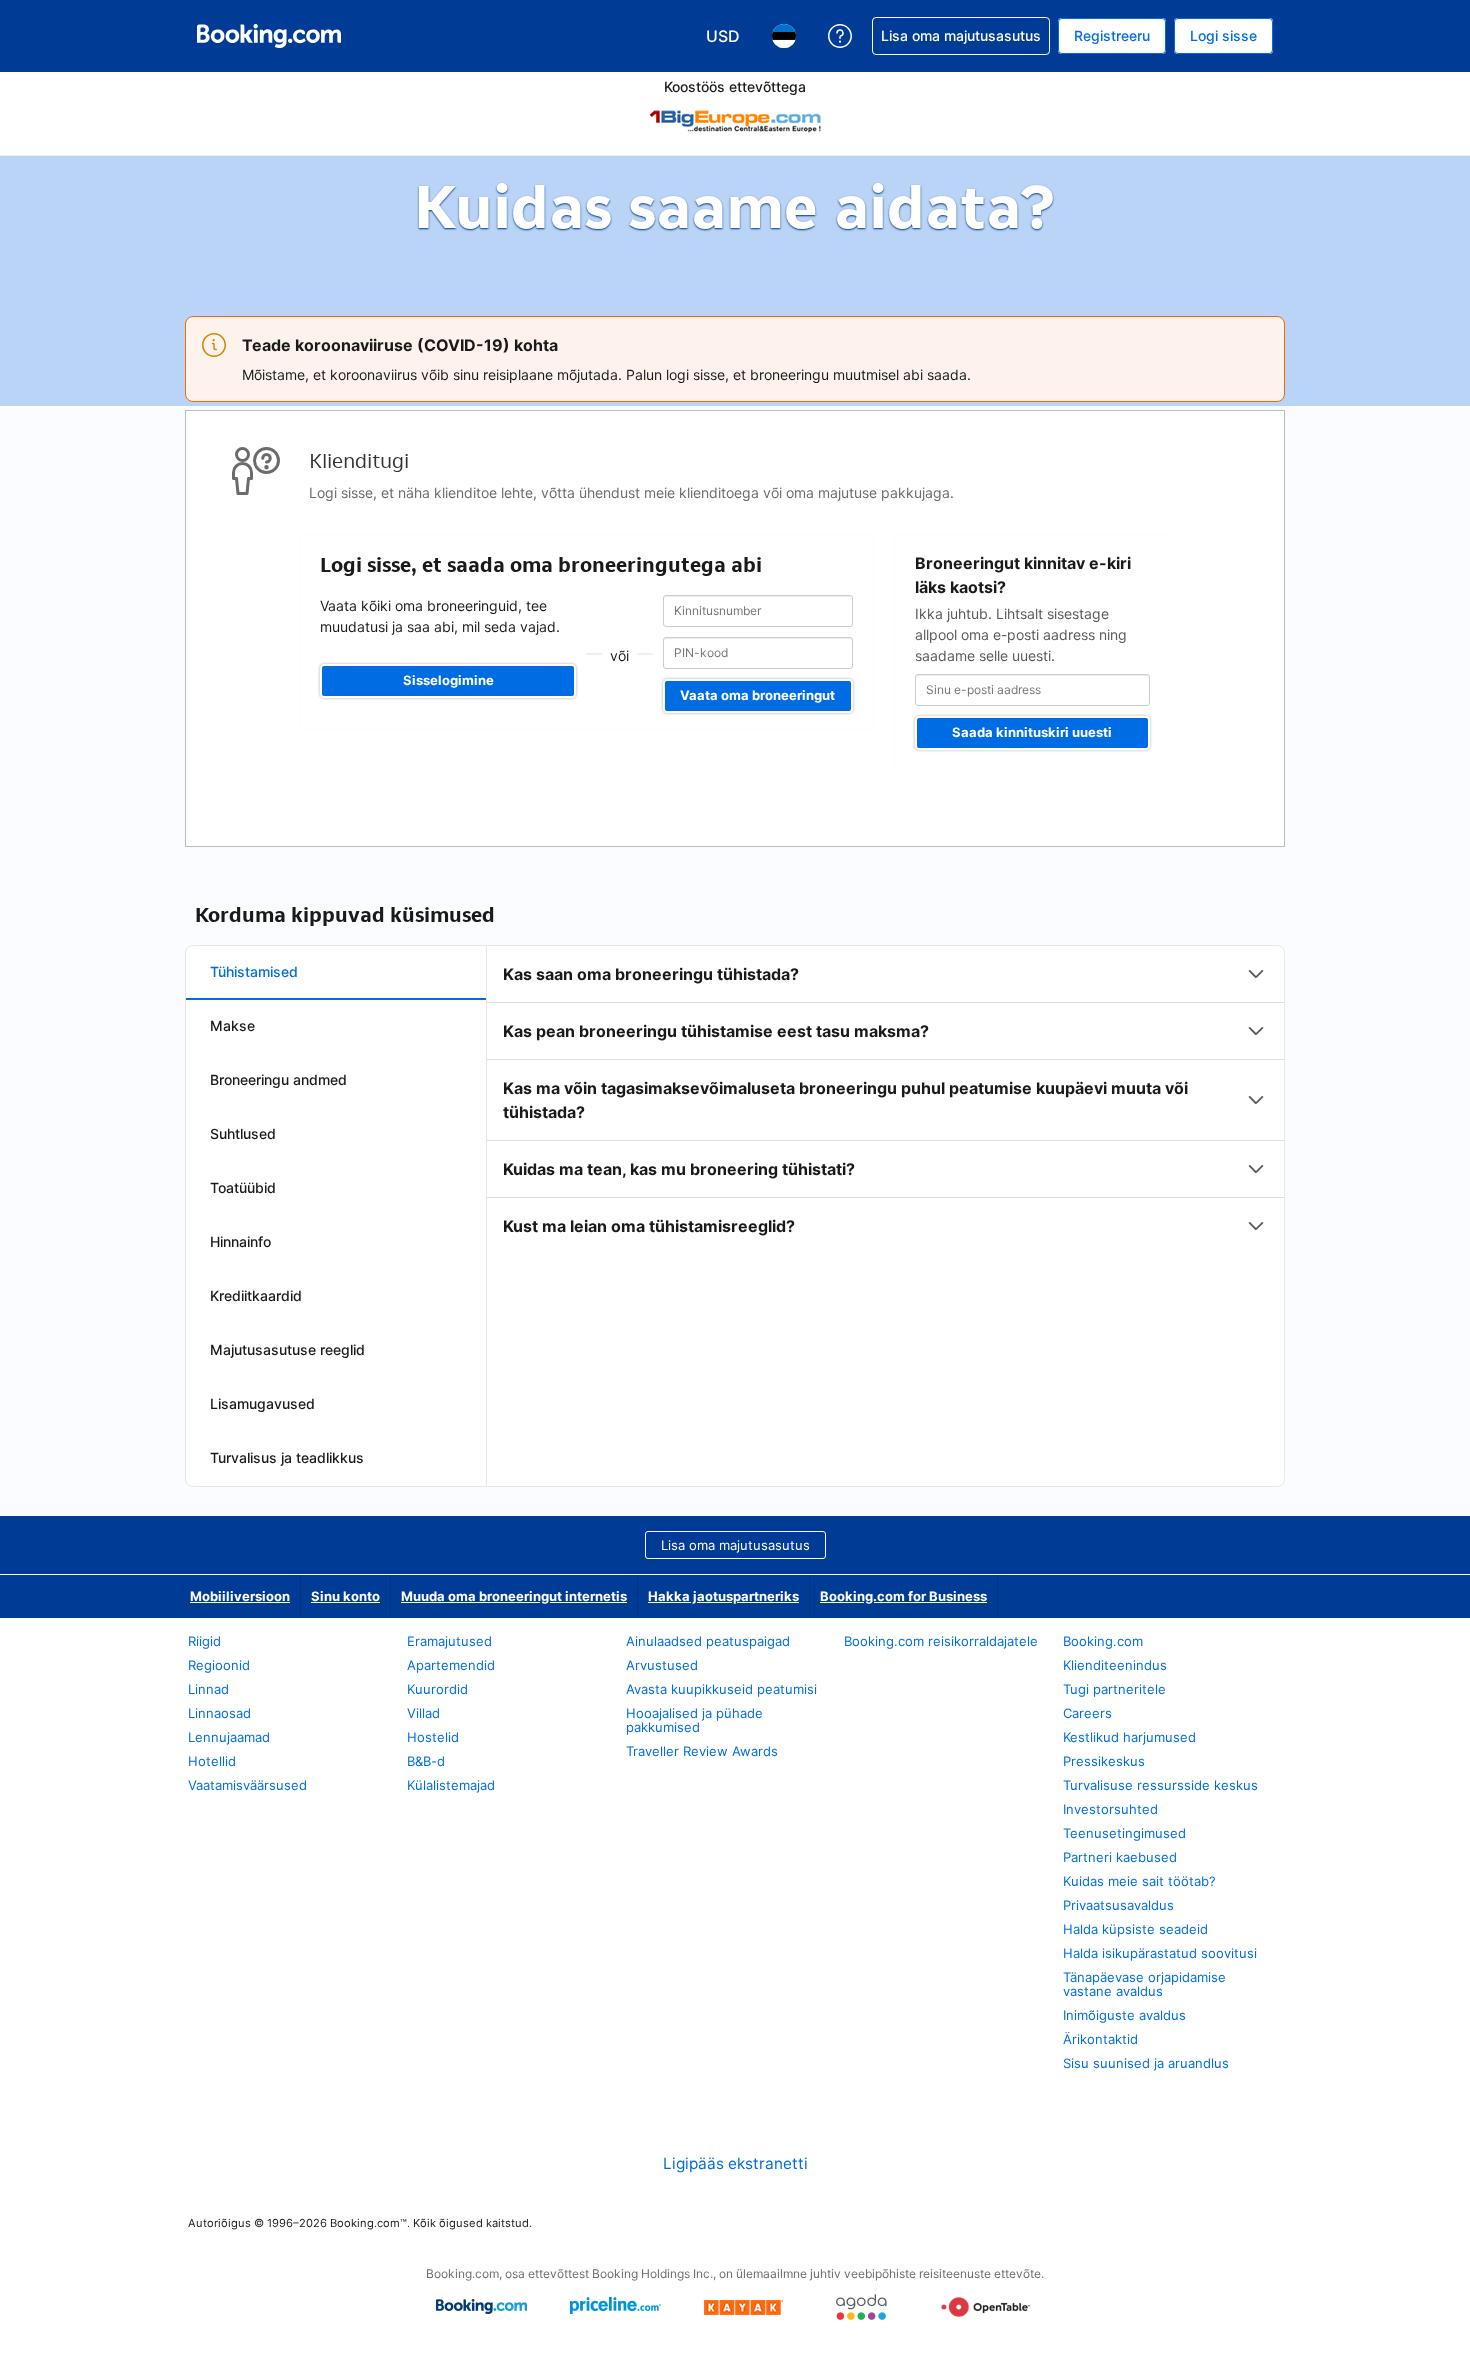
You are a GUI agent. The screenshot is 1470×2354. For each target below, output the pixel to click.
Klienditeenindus (1115, 1665)
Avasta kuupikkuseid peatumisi (721, 1689)
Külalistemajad (451, 1785)
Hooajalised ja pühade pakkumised (694, 1720)
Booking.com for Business (903, 1596)
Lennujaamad (229, 1737)
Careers (1087, 1713)
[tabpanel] (885, 1100)
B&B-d (426, 1761)
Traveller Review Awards (702, 1751)
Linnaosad (219, 1713)
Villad (423, 1713)
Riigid (204, 1641)
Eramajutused (449, 1641)
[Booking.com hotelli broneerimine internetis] (269, 36)
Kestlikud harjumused (1129, 1737)
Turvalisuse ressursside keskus (1160, 1785)
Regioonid (219, 1665)
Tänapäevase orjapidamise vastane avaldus (1144, 1984)
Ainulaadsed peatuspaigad (708, 1641)
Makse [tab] (232, 1025)
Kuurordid (437, 1689)
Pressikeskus (1104, 1761)
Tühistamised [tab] (254, 971)
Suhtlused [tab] (243, 1133)
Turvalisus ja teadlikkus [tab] (287, 1457)
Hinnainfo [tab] (240, 1241)
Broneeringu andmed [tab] (278, 1079)
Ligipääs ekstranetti (735, 2163)
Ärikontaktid (1100, 2039)
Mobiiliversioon (240, 1596)
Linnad (208, 1689)
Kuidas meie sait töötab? (1139, 1881)
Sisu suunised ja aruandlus (1146, 2063)
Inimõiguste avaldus (1124, 2015)
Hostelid (433, 1737)
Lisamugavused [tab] (262, 1403)
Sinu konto (345, 1596)
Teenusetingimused (1124, 1833)
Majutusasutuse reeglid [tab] (287, 1349)
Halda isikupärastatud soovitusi (1160, 1953)
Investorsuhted (1110, 1809)
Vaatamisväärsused (247, 1785)
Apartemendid (451, 1665)
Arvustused (662, 1665)
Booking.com (1103, 1641)
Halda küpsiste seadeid (1135, 1929)
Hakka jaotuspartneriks (723, 1596)
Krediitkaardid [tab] (256, 1295)
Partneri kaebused (1120, 1857)
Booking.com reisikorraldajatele (941, 1641)
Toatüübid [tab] (243, 1187)
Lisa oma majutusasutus (735, 1545)
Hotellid (212, 1761)
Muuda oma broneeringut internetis (514, 1596)
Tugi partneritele (1114, 1689)
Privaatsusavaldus (1118, 1905)
